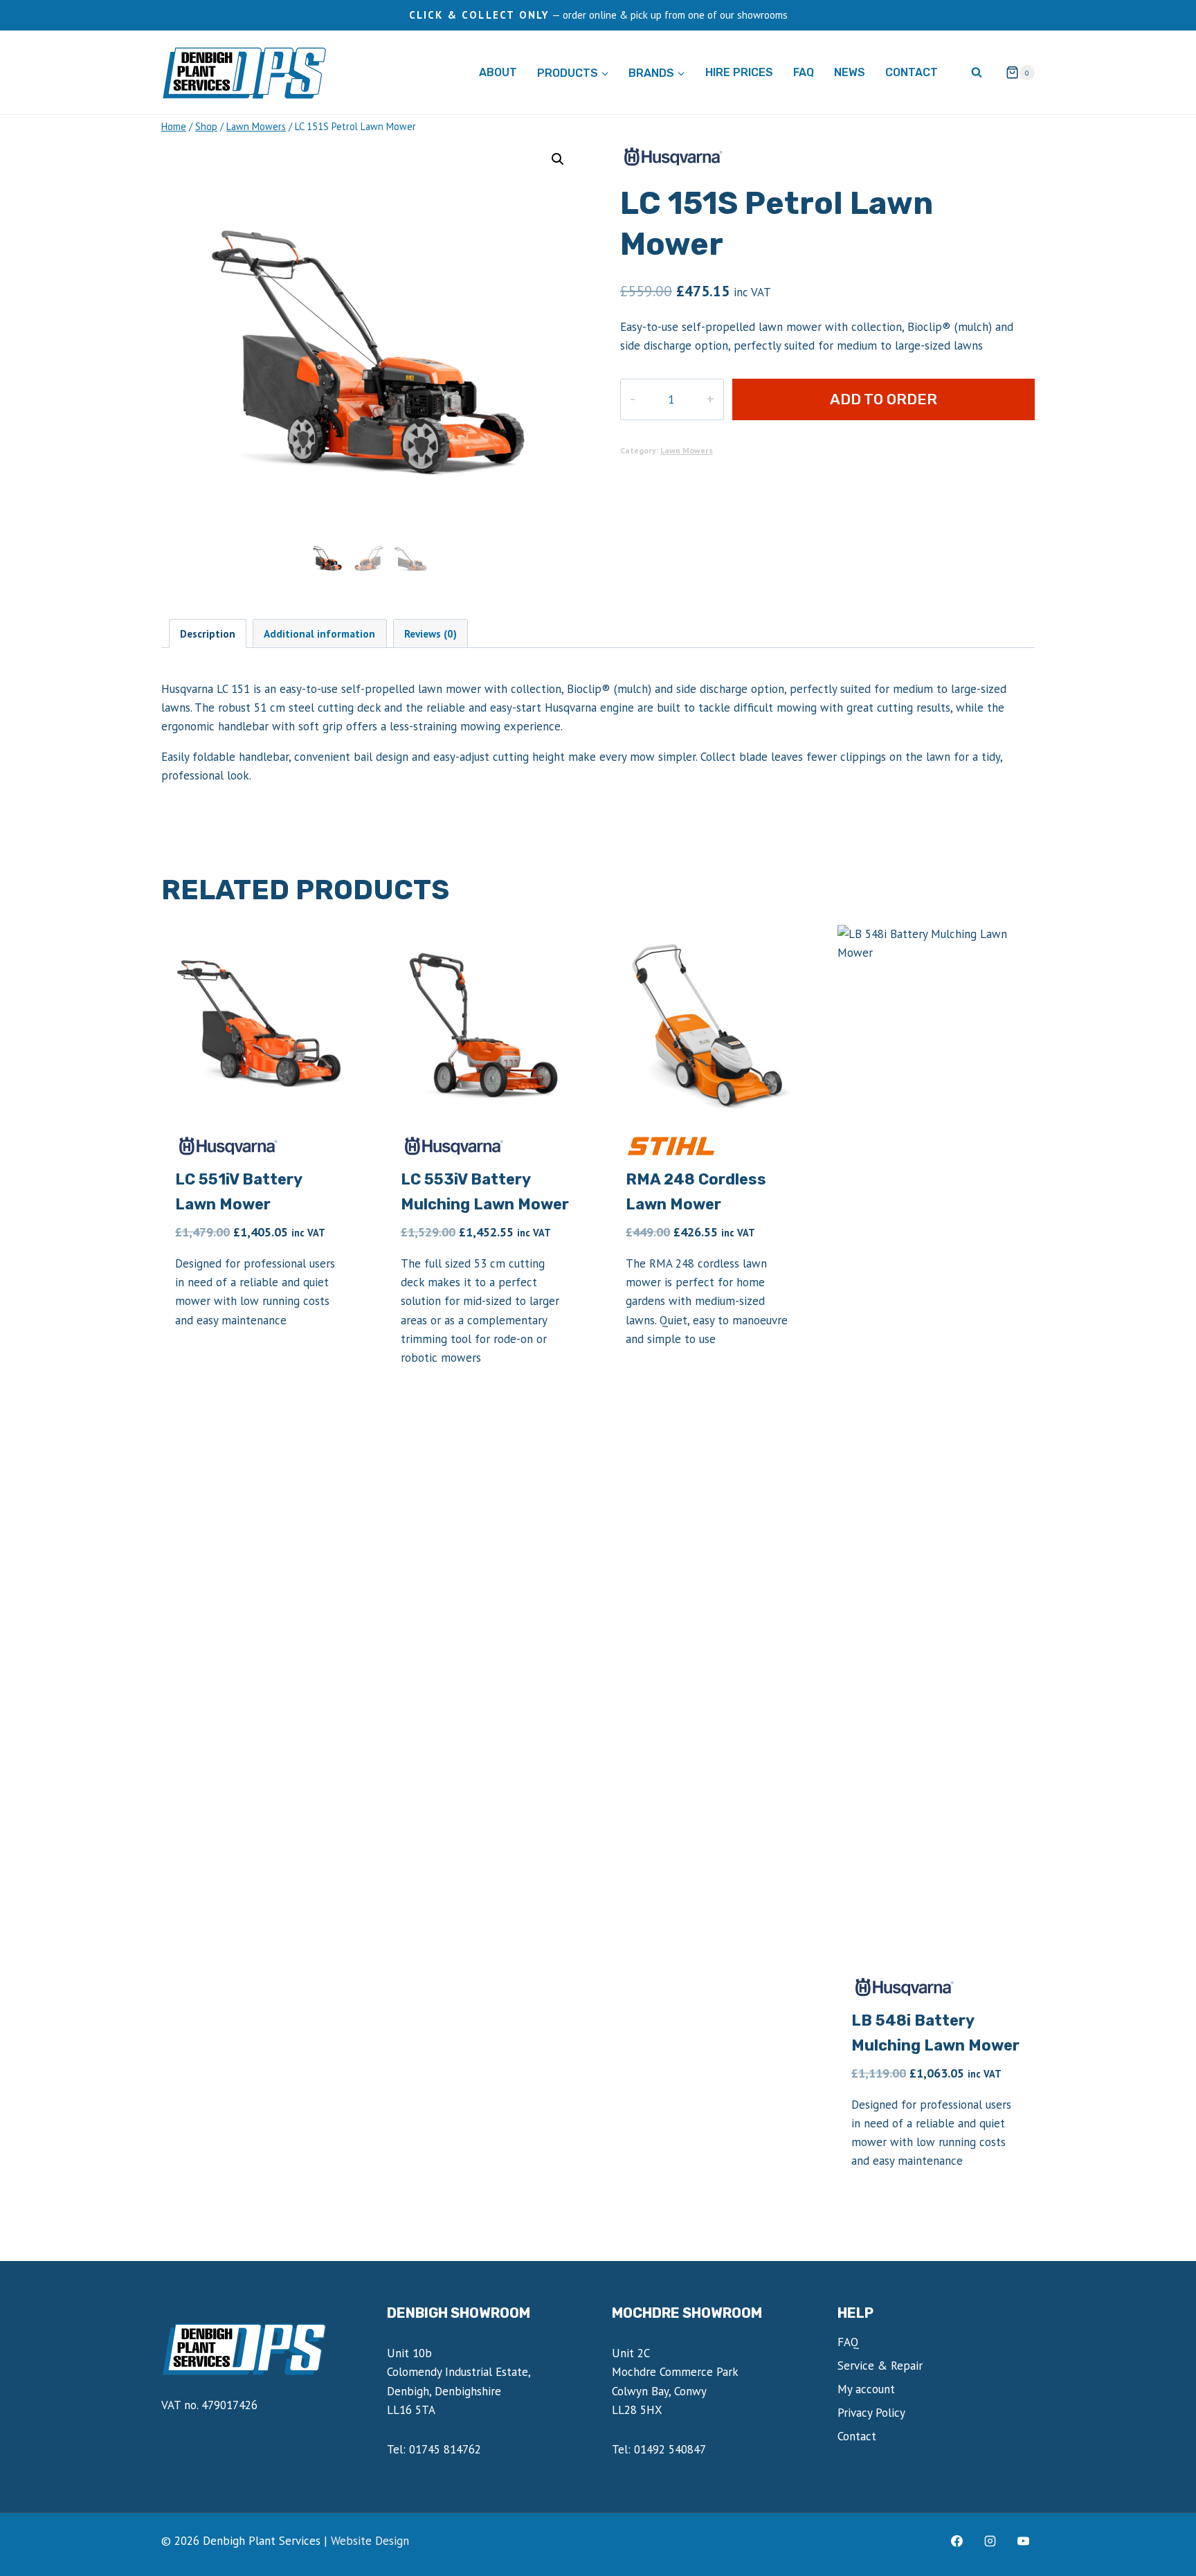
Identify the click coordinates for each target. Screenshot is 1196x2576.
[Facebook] (957, 2541)
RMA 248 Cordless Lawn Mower (696, 1192)
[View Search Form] (977, 73)
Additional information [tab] (319, 633)
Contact (912, 72)
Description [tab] (208, 633)
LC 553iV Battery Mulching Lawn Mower (485, 1192)
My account (866, 2389)
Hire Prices (739, 72)
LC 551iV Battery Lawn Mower (238, 1192)
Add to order (884, 399)
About (498, 72)
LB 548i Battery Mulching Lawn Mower (935, 2033)
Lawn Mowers (687, 450)
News (850, 72)
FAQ (804, 72)
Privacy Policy (871, 2413)
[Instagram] (990, 2541)
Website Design (370, 2541)
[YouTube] (1023, 2541)
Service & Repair (880, 2366)
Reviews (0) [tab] (431, 633)
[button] (558, 159)
